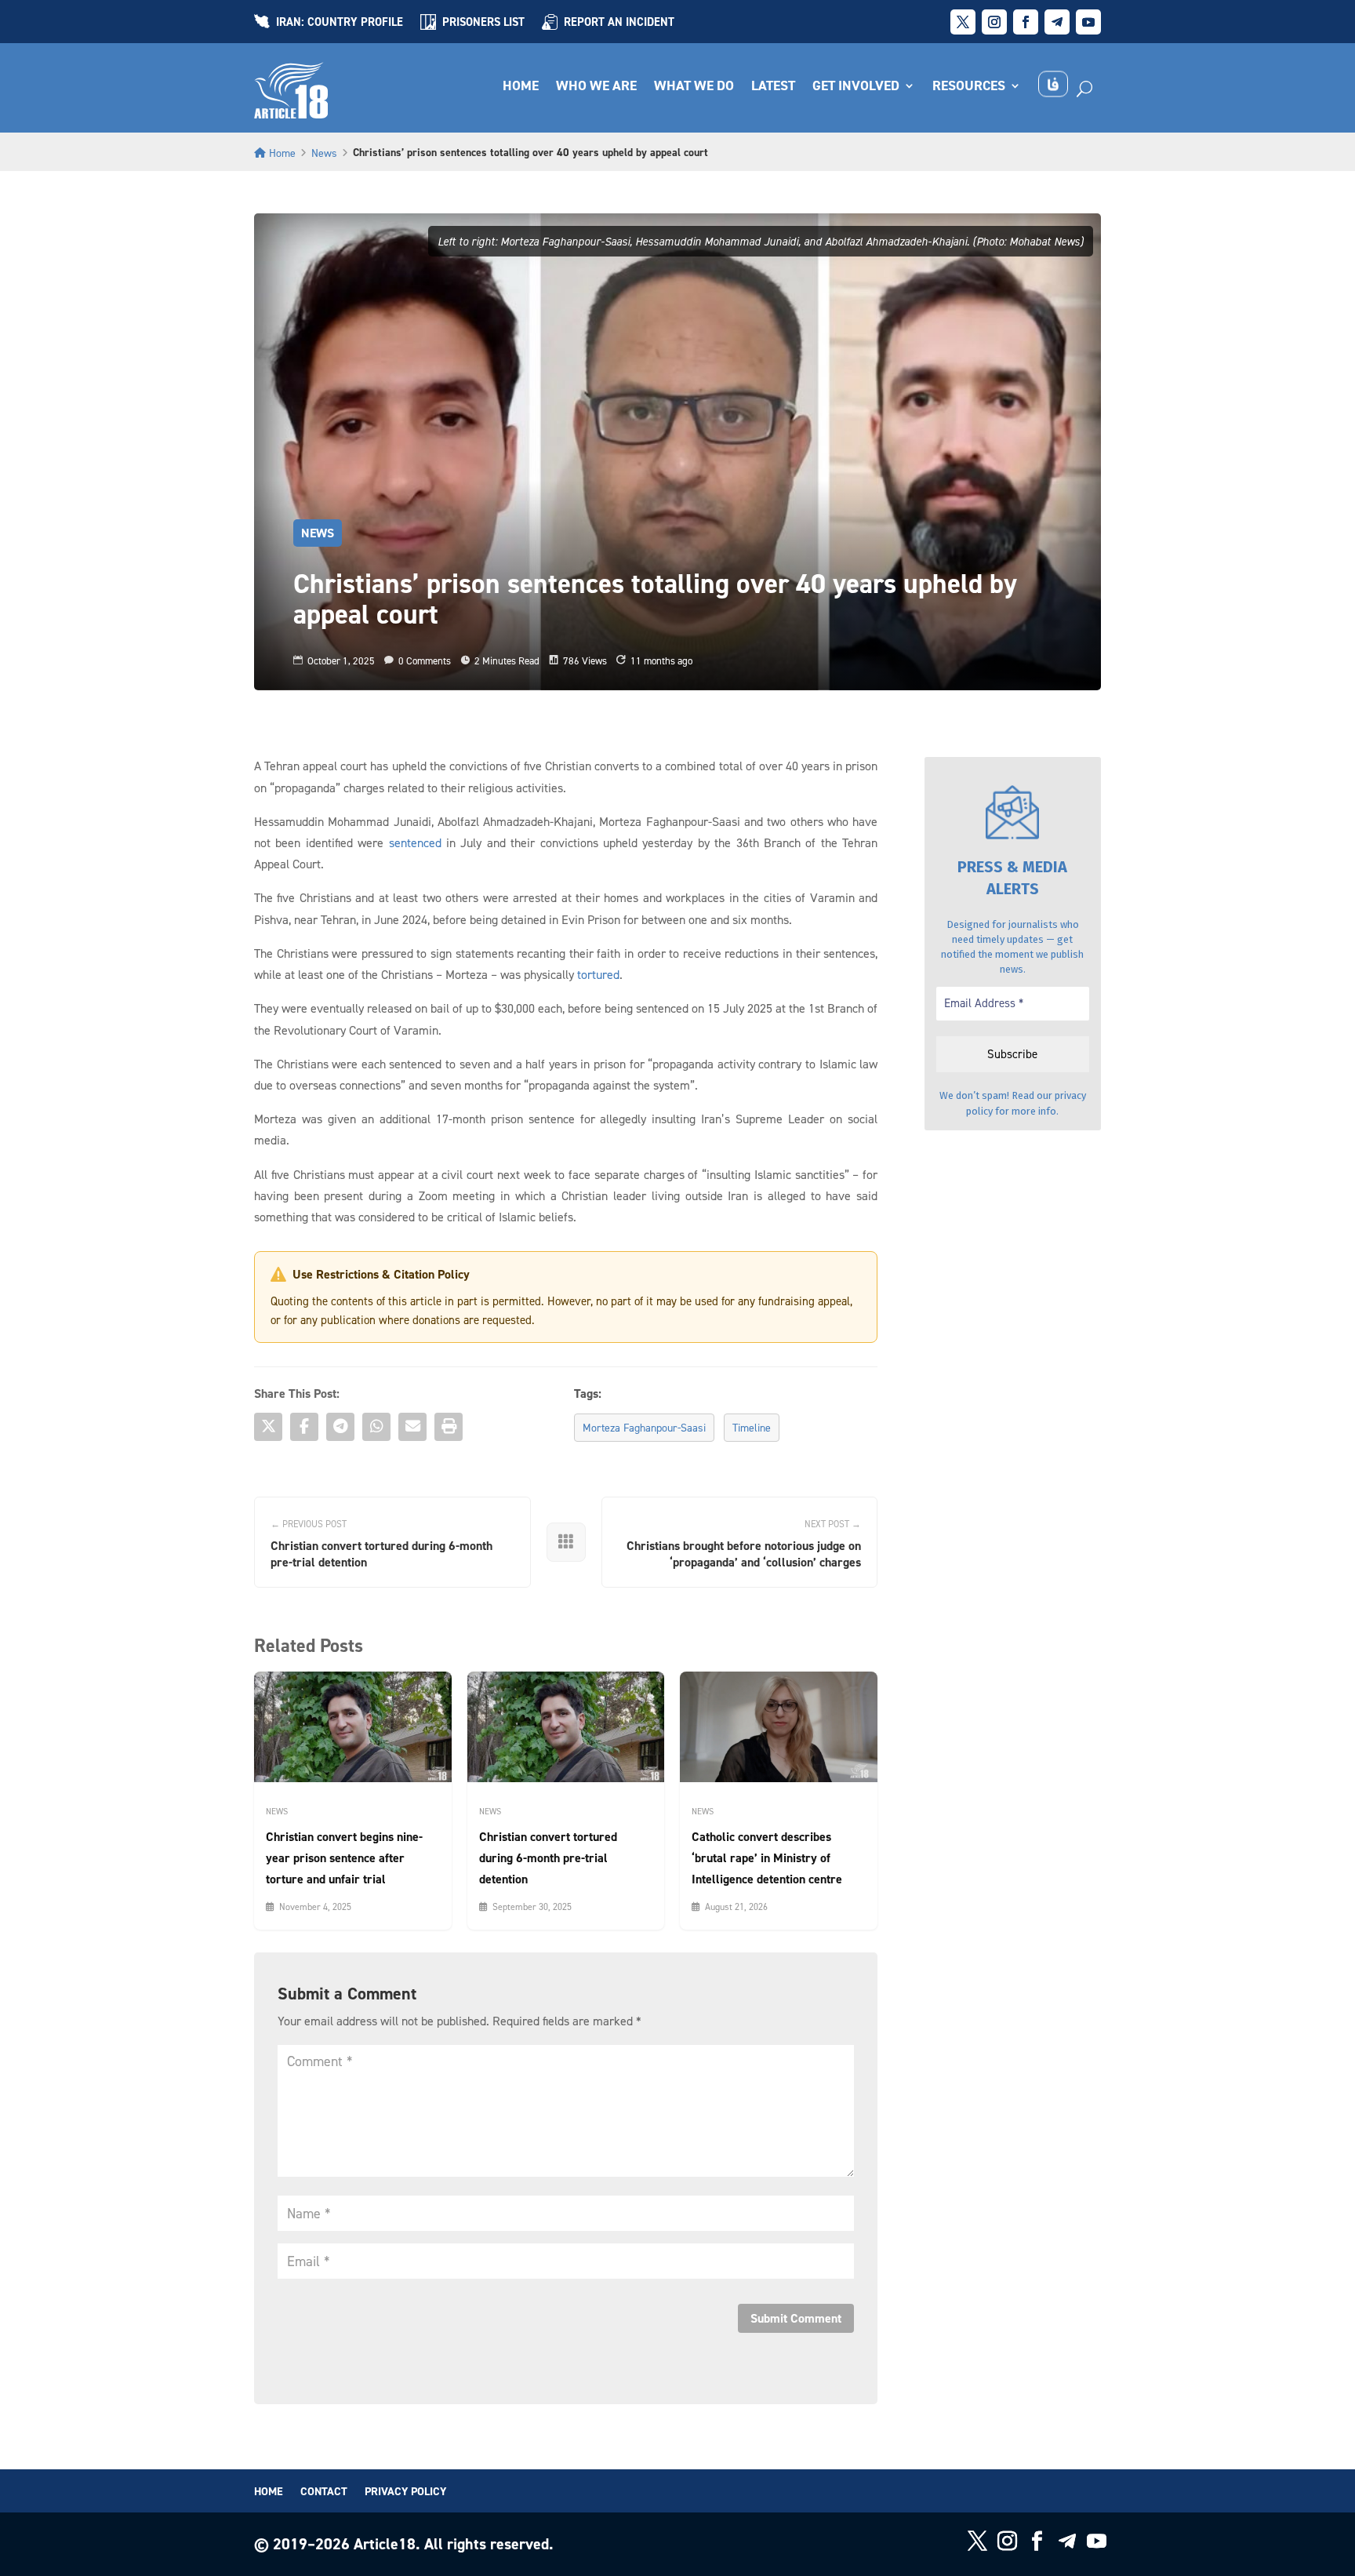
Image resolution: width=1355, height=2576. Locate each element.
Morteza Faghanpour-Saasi (644, 1427)
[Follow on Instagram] (994, 22)
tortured (598, 974)
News (324, 153)
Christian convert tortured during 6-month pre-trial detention (548, 1858)
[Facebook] (304, 1427)
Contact (324, 2492)
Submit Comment (796, 2318)
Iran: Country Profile (340, 23)
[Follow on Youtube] (1088, 22)
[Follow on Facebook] (1026, 22)
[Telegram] (340, 1427)
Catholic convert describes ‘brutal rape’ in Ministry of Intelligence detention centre (767, 1858)
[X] (268, 1427)
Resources (969, 87)
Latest (773, 87)
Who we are (596, 87)
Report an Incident (619, 23)
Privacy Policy (405, 2492)
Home (521, 87)
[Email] (412, 1427)
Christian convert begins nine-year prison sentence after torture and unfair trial (344, 1858)
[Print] (449, 1427)
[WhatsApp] (376, 1427)
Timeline (752, 1427)
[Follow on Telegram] (1057, 22)
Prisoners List (483, 23)
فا (1053, 84)
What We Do (694, 87)
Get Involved (856, 87)
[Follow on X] (963, 22)
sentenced (415, 842)
